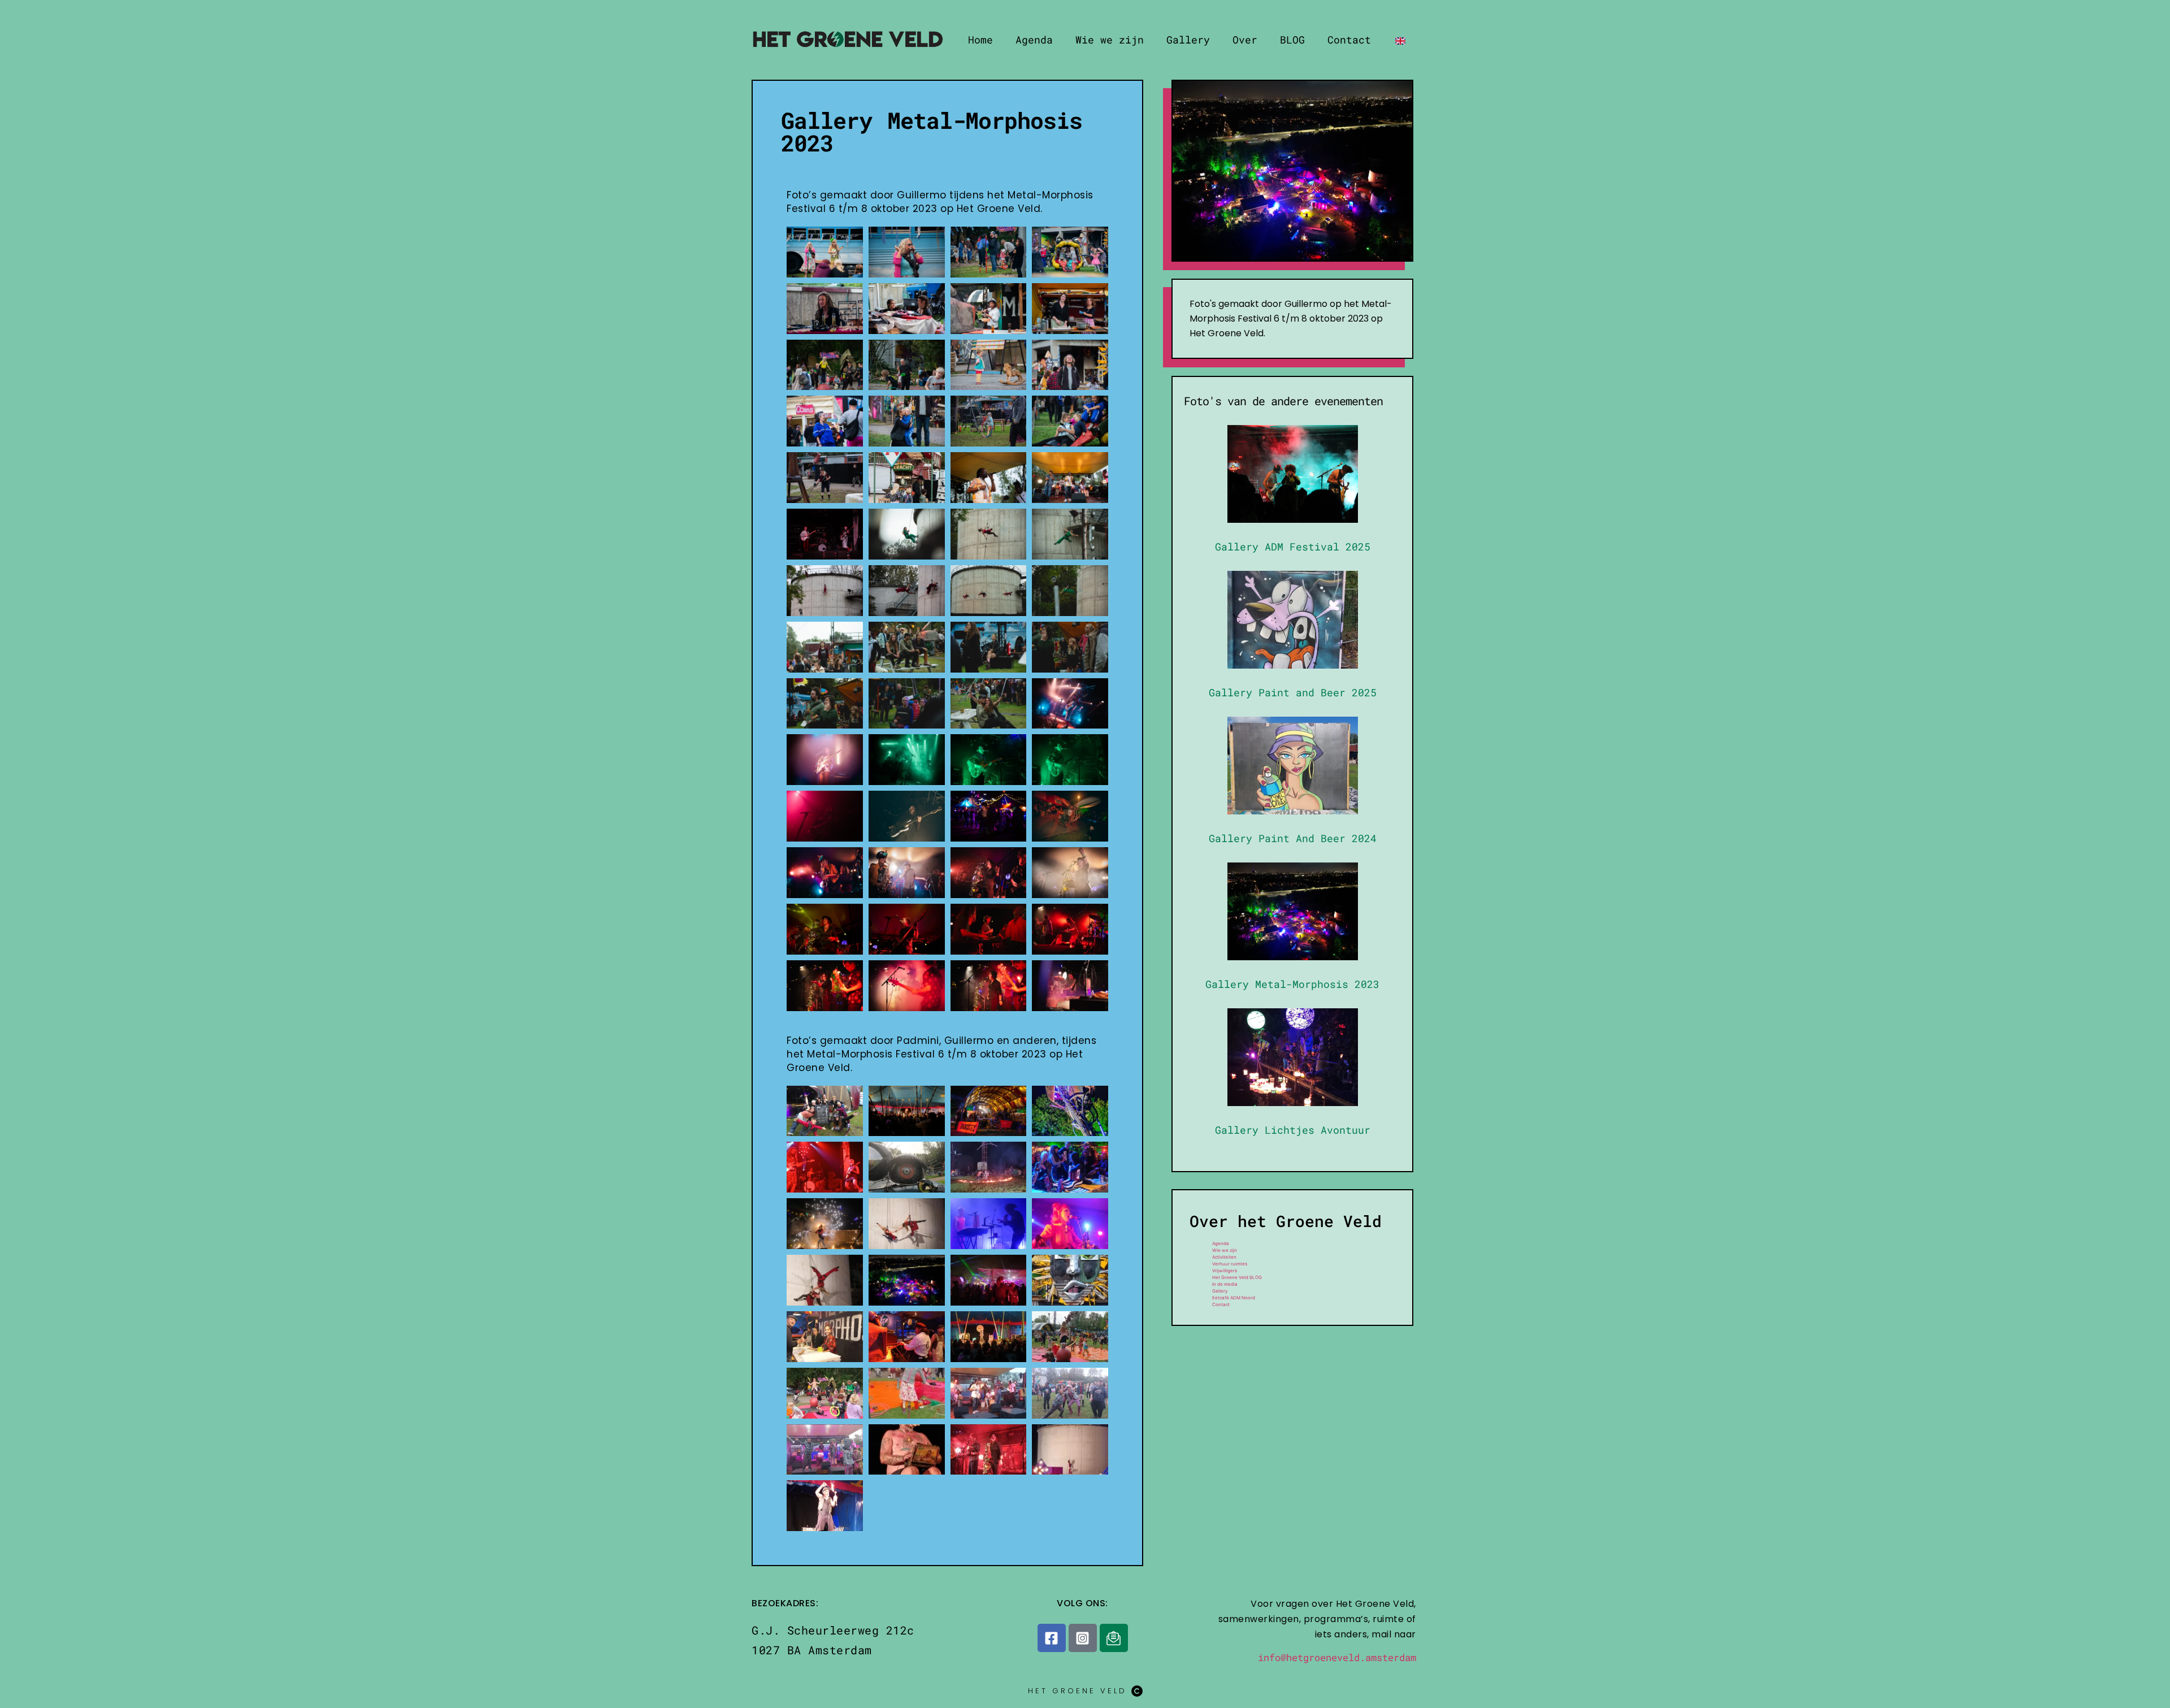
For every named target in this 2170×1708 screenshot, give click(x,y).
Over (1245, 40)
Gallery (1188, 40)
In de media (1225, 1284)
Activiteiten (1224, 1257)
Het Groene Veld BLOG (1237, 1277)
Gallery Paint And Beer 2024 (1293, 838)
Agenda (1034, 40)
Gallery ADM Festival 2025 (1293, 547)
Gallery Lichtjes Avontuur (1293, 1130)
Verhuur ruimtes (1230, 1264)
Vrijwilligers (1225, 1271)
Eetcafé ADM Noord (1234, 1298)
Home (980, 40)
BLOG (1292, 40)
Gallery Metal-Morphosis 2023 (1292, 984)
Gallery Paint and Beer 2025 (1293, 692)
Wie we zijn (1110, 40)
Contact (1349, 40)
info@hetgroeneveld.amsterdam (1337, 1657)
